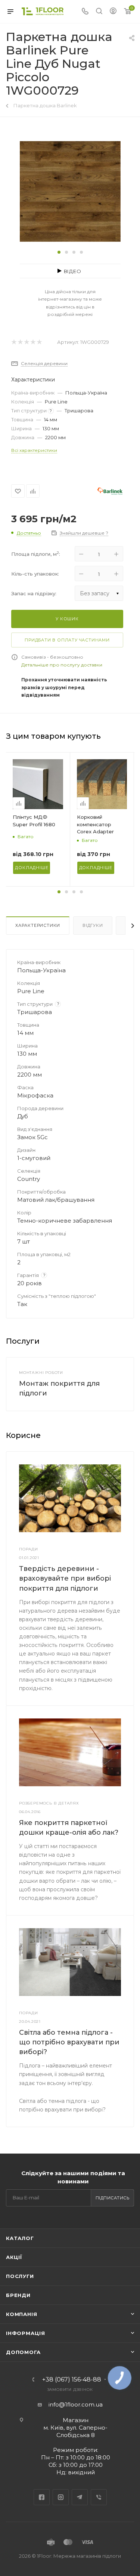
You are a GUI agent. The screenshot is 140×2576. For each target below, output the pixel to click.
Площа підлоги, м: (36, 554)
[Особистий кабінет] (113, 12)
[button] (59, 252)
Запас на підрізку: (34, 593)
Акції (14, 2257)
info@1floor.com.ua (76, 2404)
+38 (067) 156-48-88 (72, 2380)
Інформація (26, 2333)
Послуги (20, 2276)
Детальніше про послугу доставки (62, 665)
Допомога (23, 2352)
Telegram (80, 2497)
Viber (99, 2497)
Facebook (42, 2497)
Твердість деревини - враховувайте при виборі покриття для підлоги (65, 1578)
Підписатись (113, 2198)
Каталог (20, 2238)
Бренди (18, 2295)
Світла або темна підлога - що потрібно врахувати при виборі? (69, 2042)
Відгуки (93, 925)
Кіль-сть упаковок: (35, 574)
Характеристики (38, 925)
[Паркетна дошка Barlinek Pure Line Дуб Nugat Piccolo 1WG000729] (70, 191)
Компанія (21, 2314)
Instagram (61, 2497)
